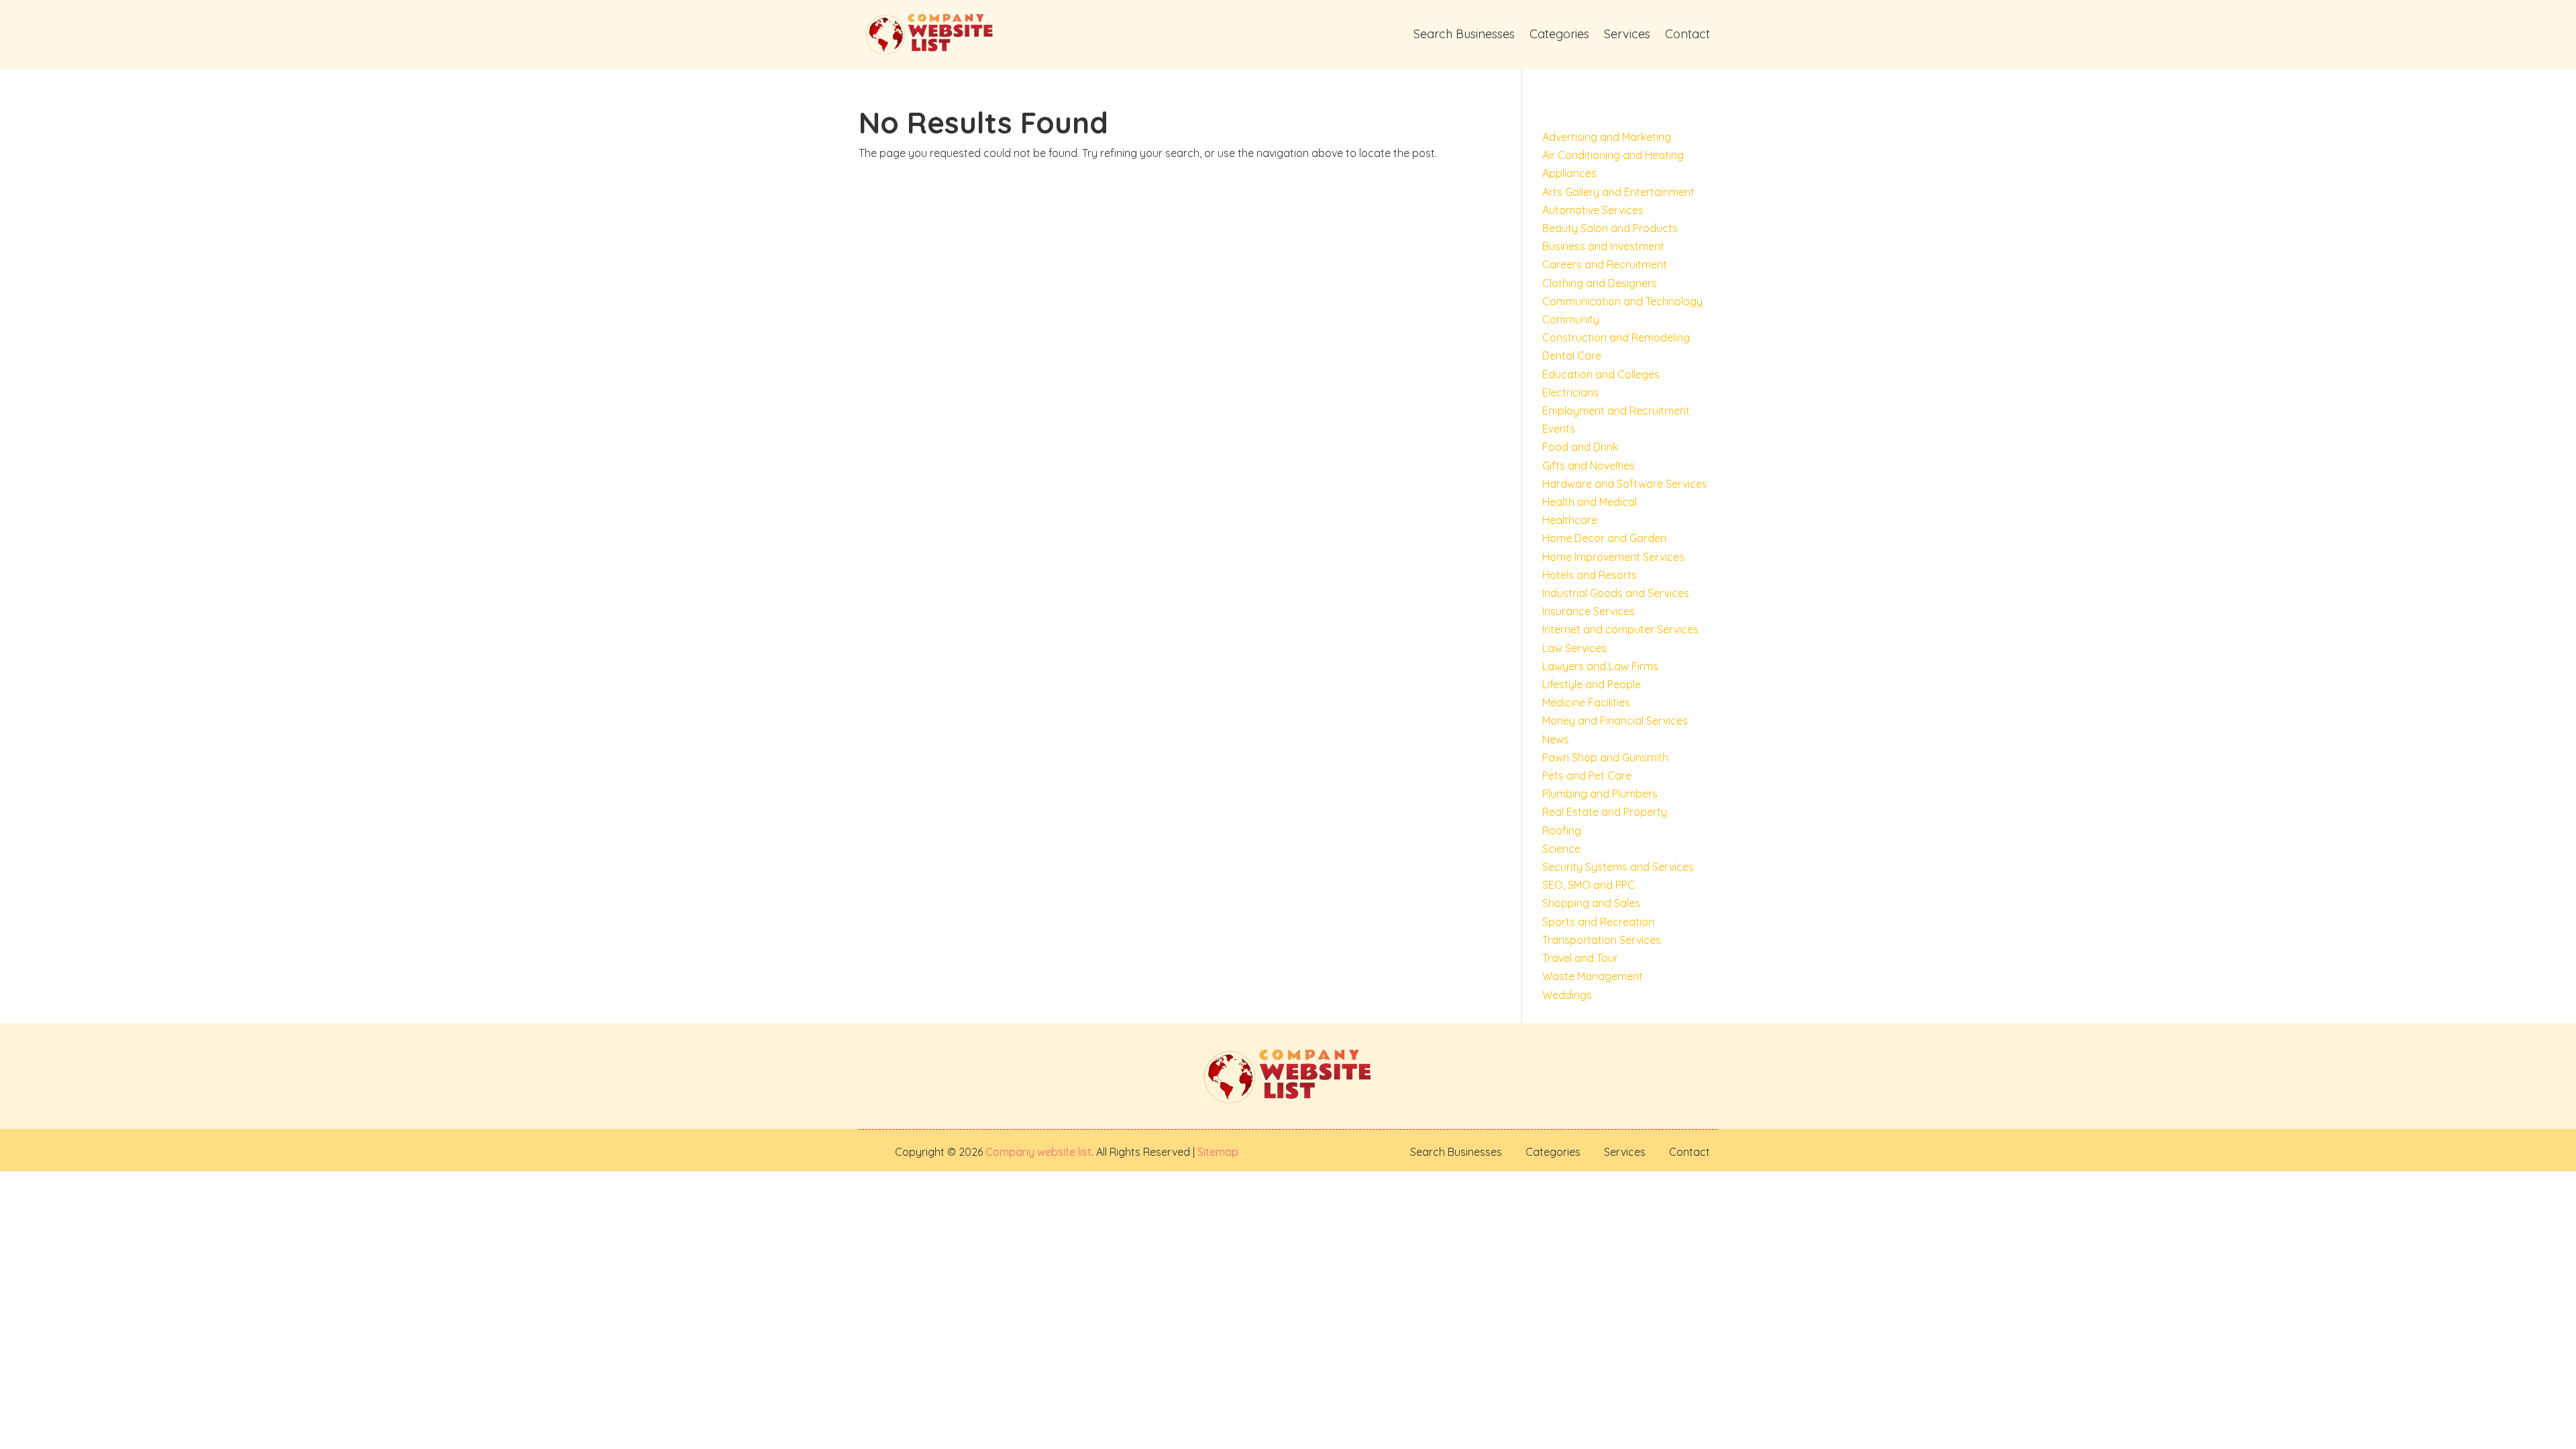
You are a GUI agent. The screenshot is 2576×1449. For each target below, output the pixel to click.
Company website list (1038, 1152)
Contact (1687, 34)
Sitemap (1217, 1152)
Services (1627, 34)
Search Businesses (1464, 34)
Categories (1559, 34)
